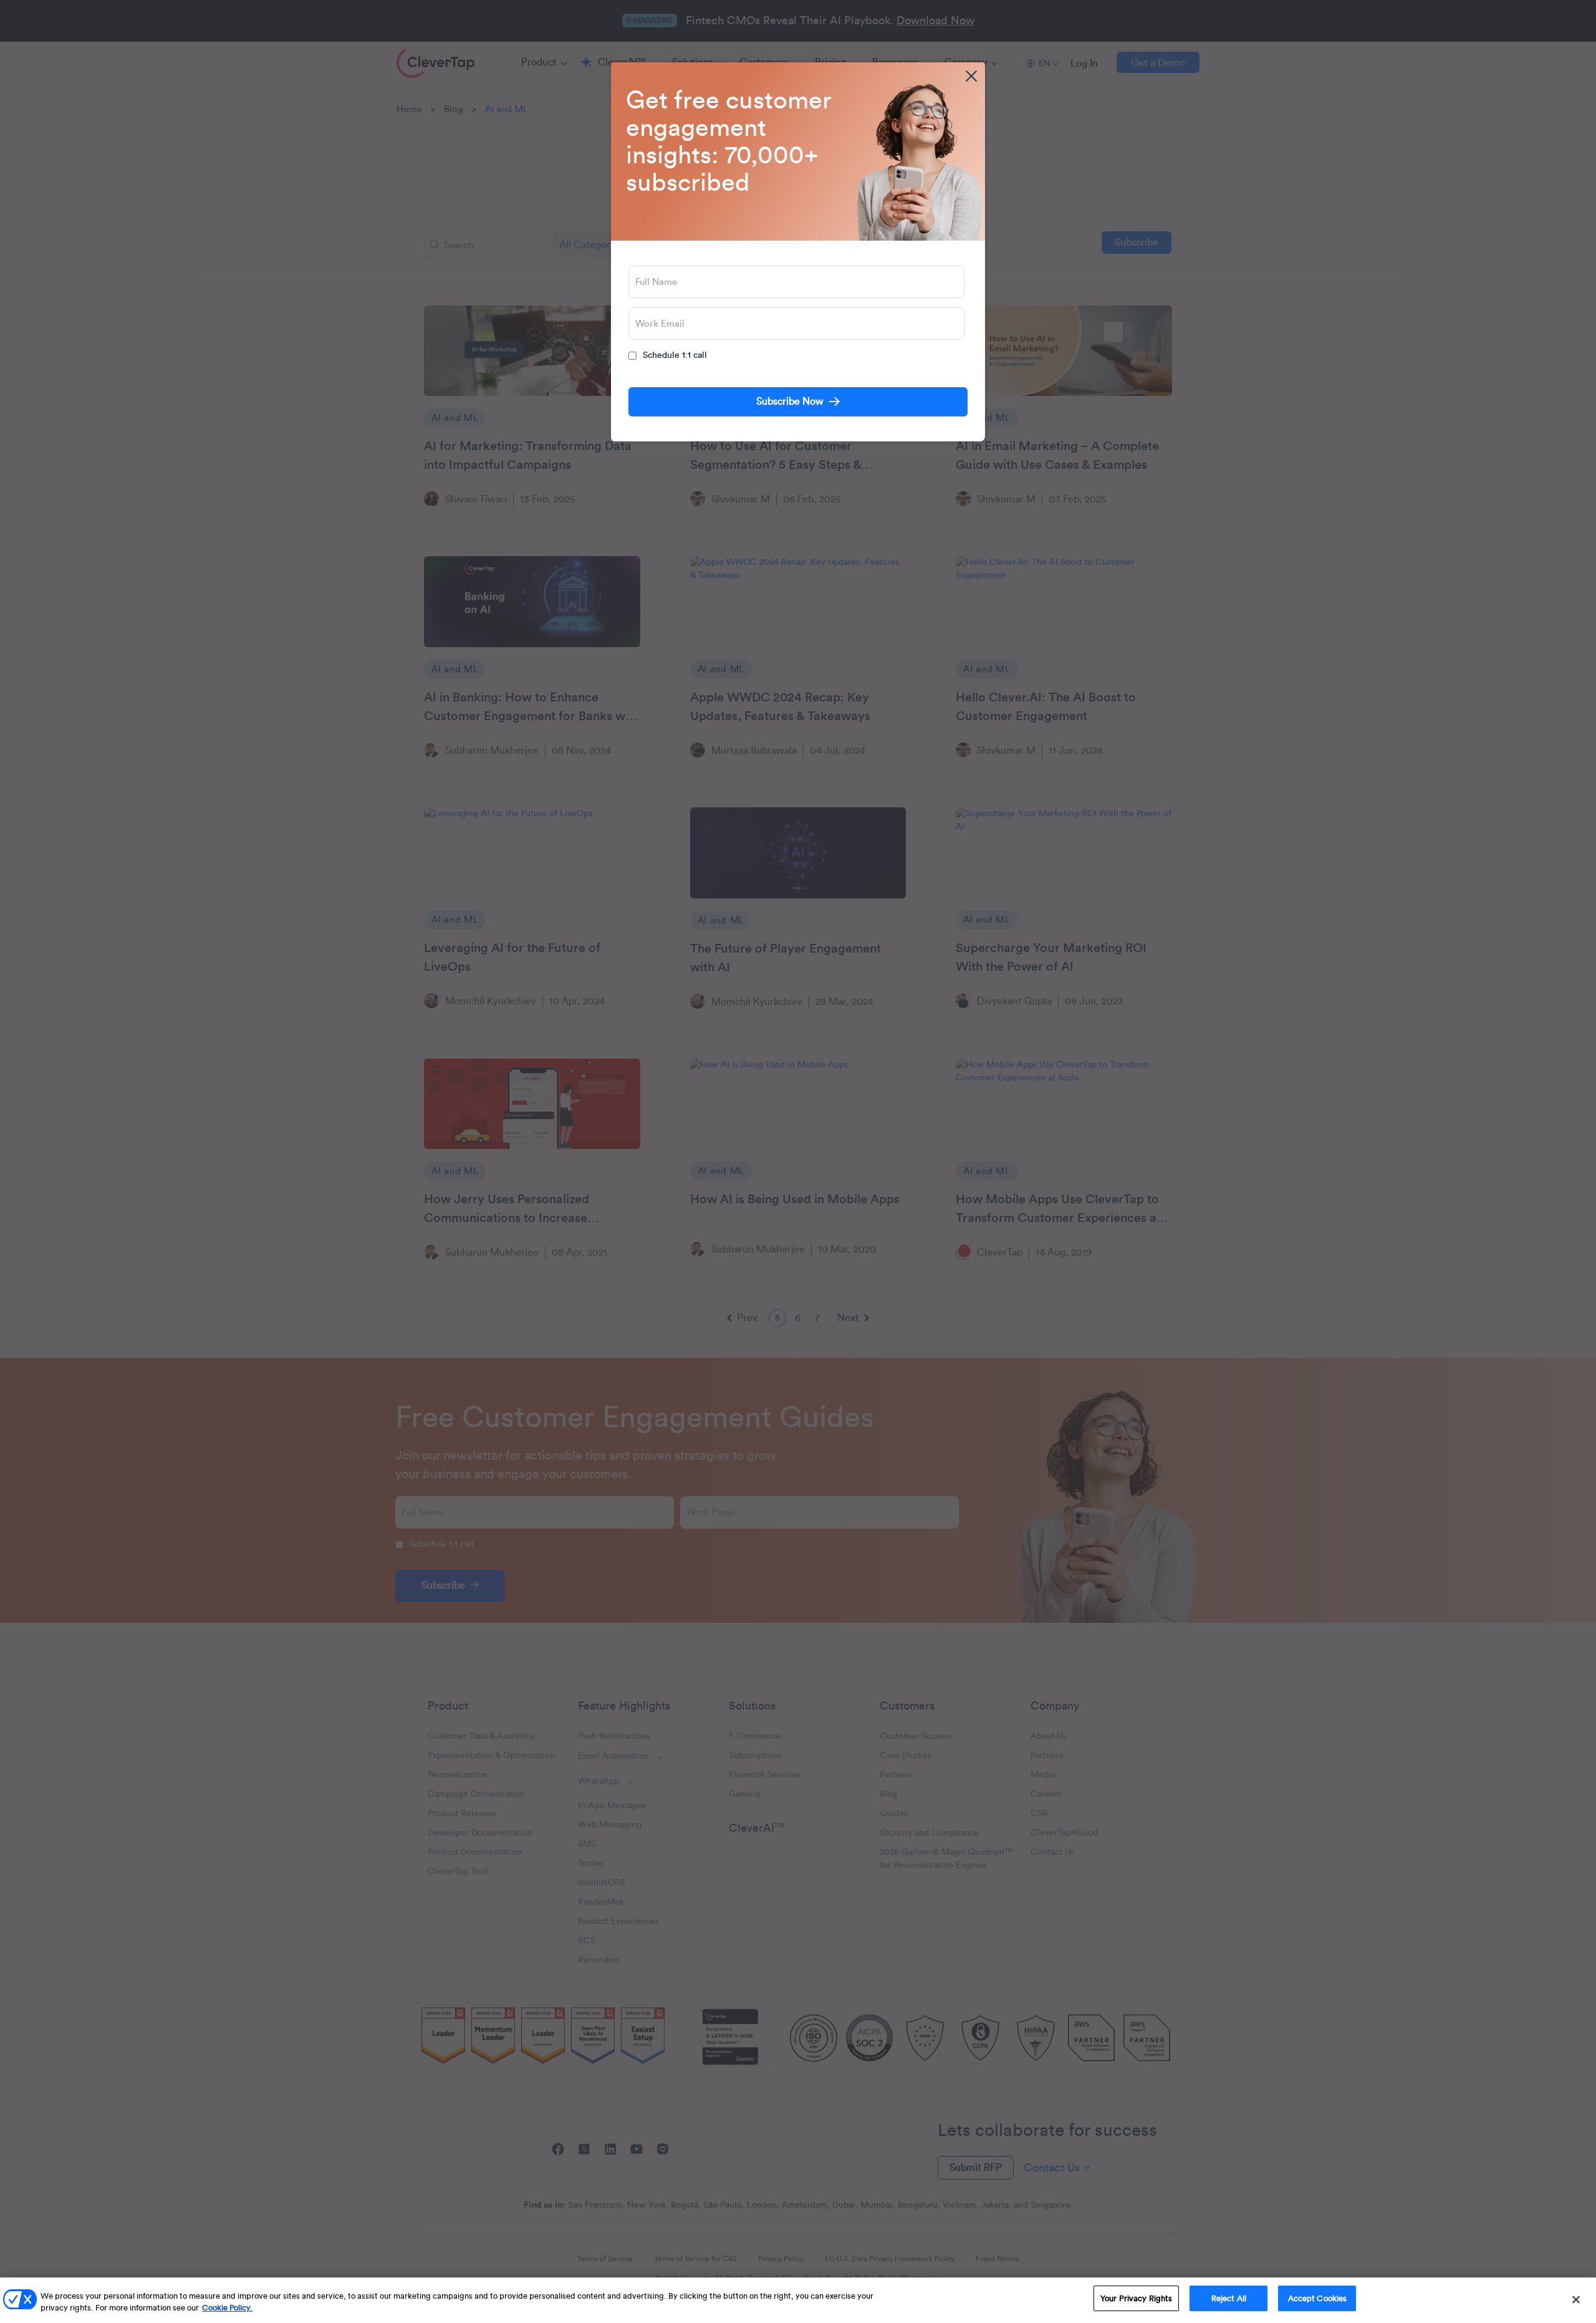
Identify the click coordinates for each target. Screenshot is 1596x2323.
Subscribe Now (790, 402)
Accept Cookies (1318, 2298)
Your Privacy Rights (1136, 2298)
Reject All (1229, 2298)
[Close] (1576, 2299)
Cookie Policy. (227, 2308)
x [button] (971, 76)
